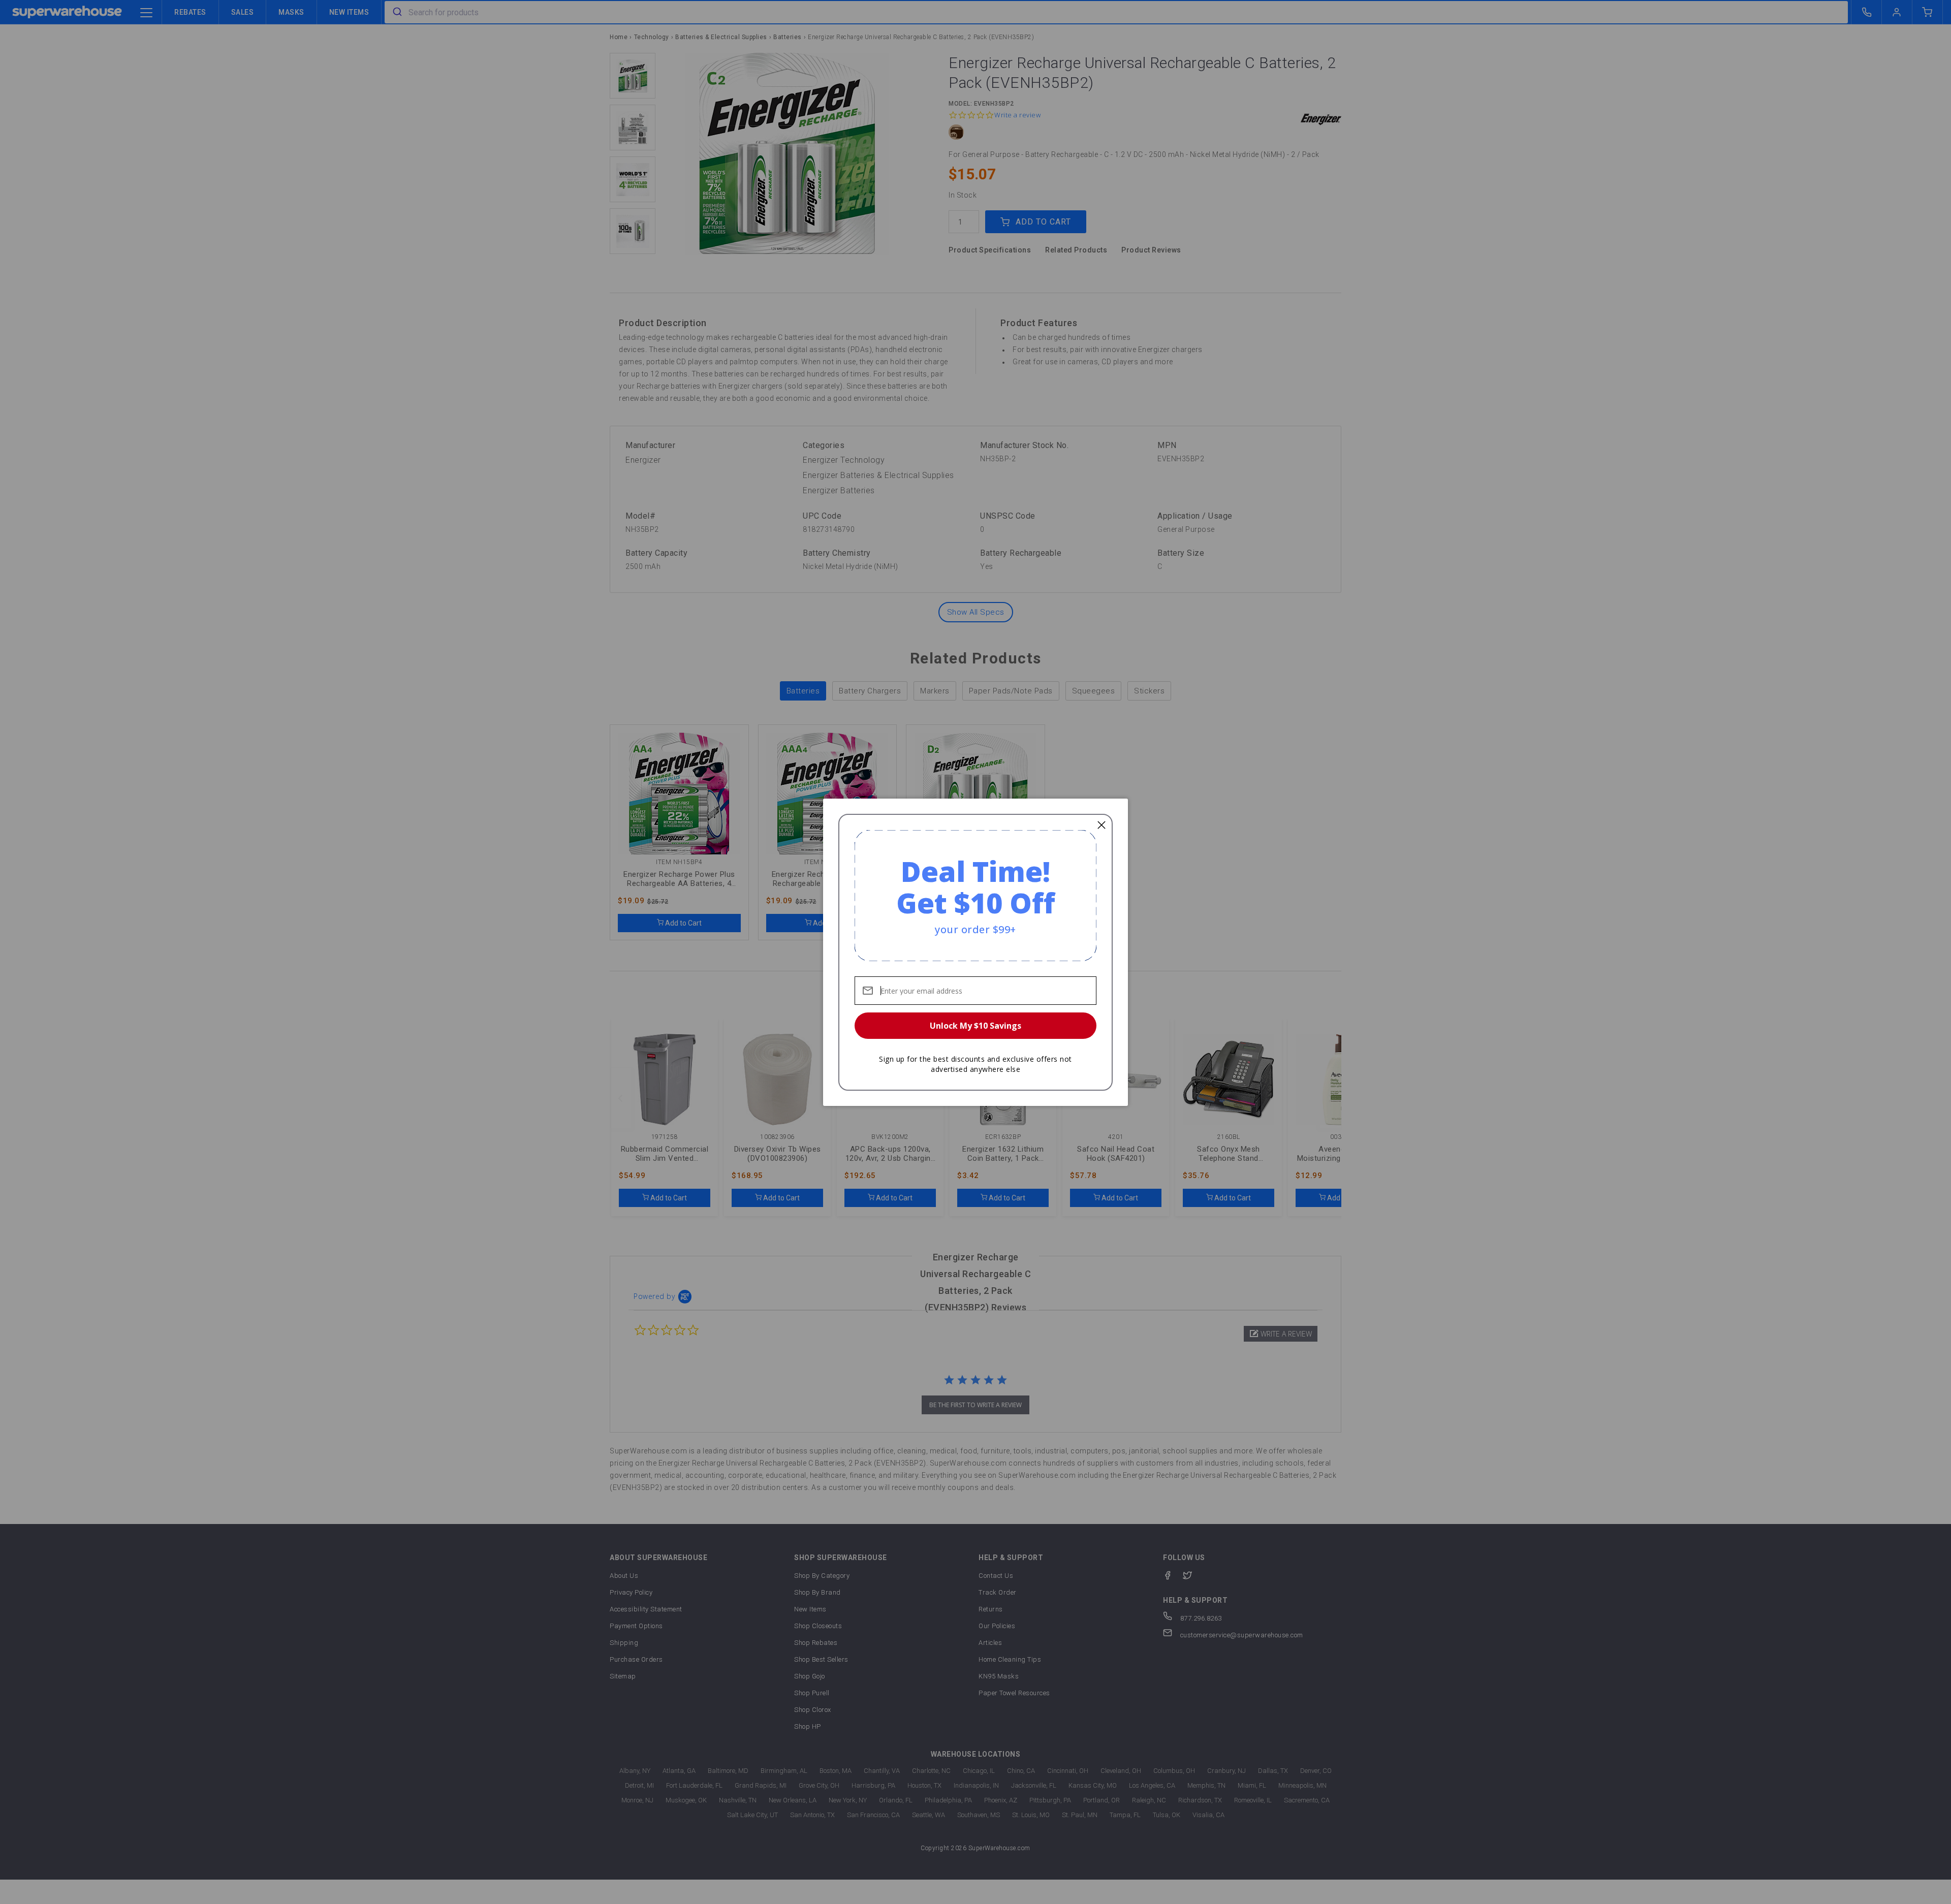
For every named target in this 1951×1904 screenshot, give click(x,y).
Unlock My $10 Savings (975, 1026)
